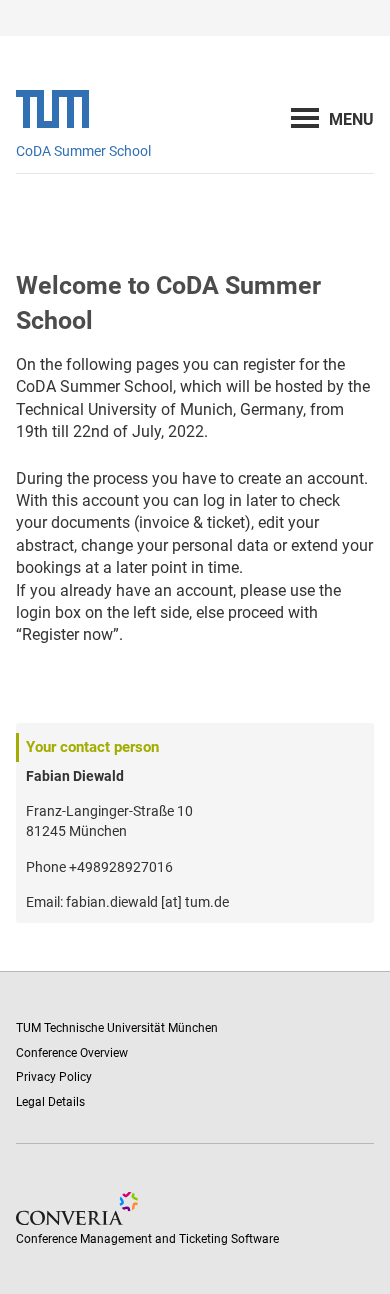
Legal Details (50, 1102)
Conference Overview (72, 1053)
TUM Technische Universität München (117, 1028)
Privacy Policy (54, 1077)
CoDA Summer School (83, 151)
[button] (351, 119)
